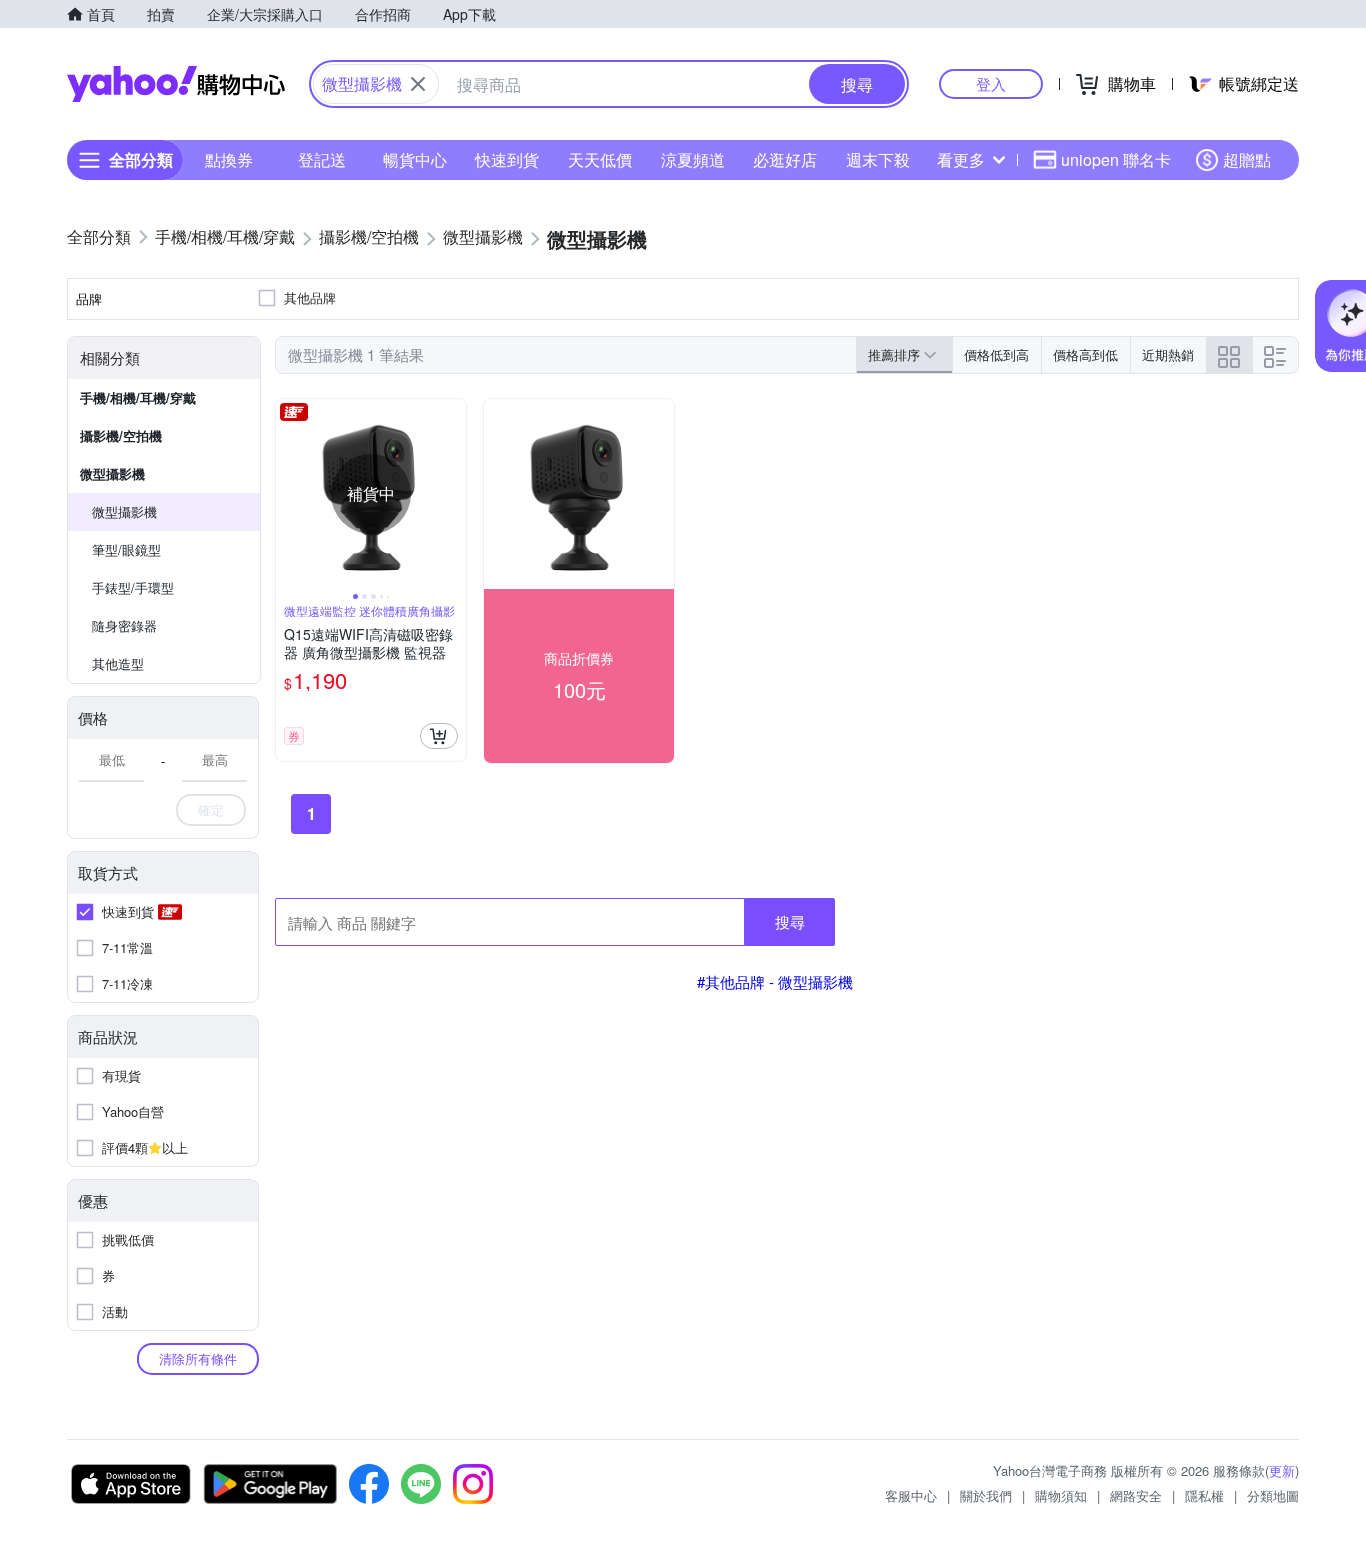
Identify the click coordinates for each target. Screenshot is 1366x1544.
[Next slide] (453, 494)
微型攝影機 (112, 473)
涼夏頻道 (693, 159)
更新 (1282, 1470)
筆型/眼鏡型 (126, 549)
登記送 (322, 159)
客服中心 (911, 1495)
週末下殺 (878, 159)
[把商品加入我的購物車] (439, 736)
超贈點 (1247, 159)
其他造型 (118, 663)
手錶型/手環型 (133, 587)
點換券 (229, 159)
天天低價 (600, 159)
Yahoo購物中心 (176, 84)
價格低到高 (996, 354)
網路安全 (1136, 1495)
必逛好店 (785, 159)
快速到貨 (507, 159)
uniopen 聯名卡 (1116, 159)
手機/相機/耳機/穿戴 (138, 397)
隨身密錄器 (124, 625)
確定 (211, 809)
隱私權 (1204, 1495)
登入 (991, 83)
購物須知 (1061, 1495)
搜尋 (790, 921)
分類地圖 (1273, 1495)
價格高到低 (1085, 354)
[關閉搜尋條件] (418, 84)
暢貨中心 (415, 159)
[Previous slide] (289, 494)
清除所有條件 (198, 1358)
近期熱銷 (1168, 354)
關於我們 (986, 1495)
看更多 (961, 159)
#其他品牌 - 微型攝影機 (775, 981)
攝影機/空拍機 (121, 435)
